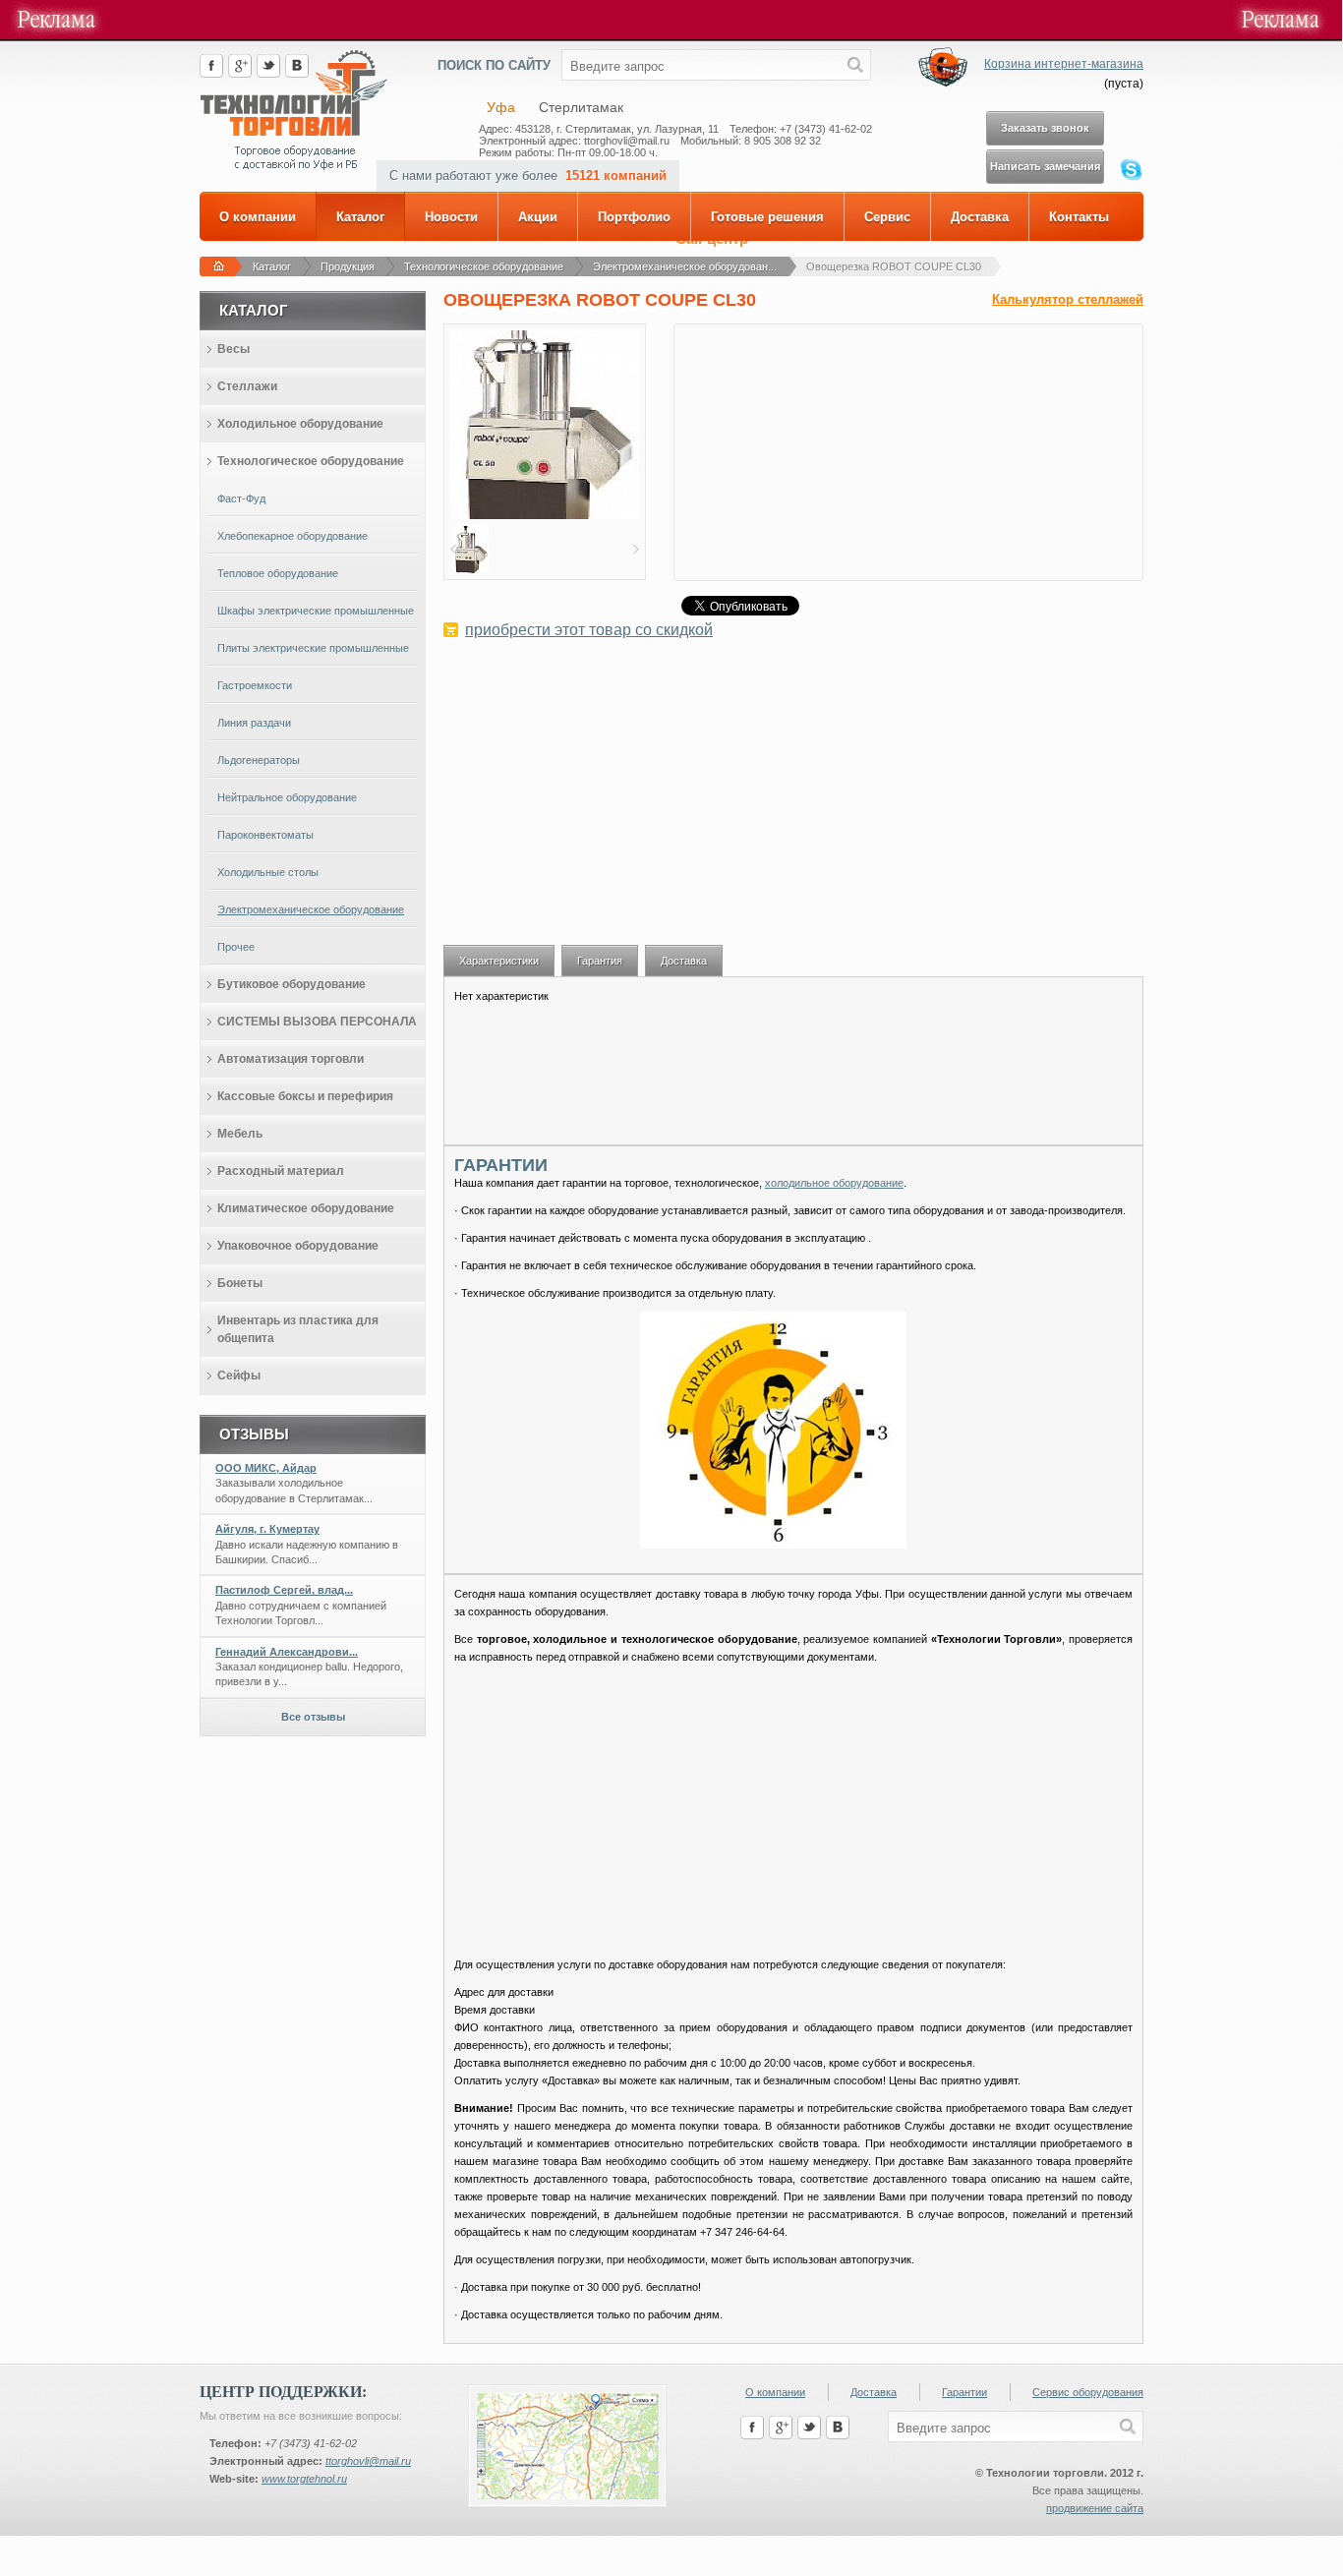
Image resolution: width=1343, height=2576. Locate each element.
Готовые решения (767, 217)
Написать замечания (1045, 166)
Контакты (1079, 217)
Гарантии (964, 2392)
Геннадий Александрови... (287, 1652)
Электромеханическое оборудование (311, 909)
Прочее (236, 947)
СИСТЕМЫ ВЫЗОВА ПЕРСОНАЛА (317, 1022)
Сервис (887, 217)
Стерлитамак (581, 107)
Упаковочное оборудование (298, 1246)
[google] (240, 74)
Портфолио (634, 217)
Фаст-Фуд (241, 498)
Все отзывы (313, 1717)
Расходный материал (281, 1171)
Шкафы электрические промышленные (316, 611)
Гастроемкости (255, 685)
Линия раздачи (254, 723)
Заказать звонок (1045, 128)
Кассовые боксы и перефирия (305, 1096)
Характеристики (499, 961)
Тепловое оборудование (278, 573)
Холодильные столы (268, 872)
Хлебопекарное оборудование (292, 536)
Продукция (348, 266)
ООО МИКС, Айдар (266, 1468)
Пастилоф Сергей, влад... (284, 1590)
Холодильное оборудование (300, 424)
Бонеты (240, 1283)
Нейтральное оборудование (287, 797)
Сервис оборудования (1088, 2392)
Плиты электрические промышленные (313, 648)
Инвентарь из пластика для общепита (298, 1329)
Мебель (240, 1134)
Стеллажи (247, 386)
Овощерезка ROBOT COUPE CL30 (894, 266)
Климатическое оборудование (306, 1208)
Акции (538, 217)
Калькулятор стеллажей (1068, 299)
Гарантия (600, 961)
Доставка (980, 217)
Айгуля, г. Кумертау (267, 1529)
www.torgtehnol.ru (304, 2479)
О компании (258, 217)
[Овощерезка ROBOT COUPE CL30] (545, 515)
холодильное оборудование (834, 1183)
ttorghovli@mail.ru (368, 2461)
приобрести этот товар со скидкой (589, 630)
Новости (451, 217)
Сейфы (239, 1376)
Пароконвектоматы (265, 835)
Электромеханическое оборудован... (685, 266)
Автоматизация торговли (291, 1059)
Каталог (360, 217)
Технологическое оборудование (484, 266)
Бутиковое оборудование (292, 984)
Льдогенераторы (259, 760)
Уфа (501, 107)
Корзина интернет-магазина (1064, 64)
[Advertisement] (793, 802)
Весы (234, 349)
